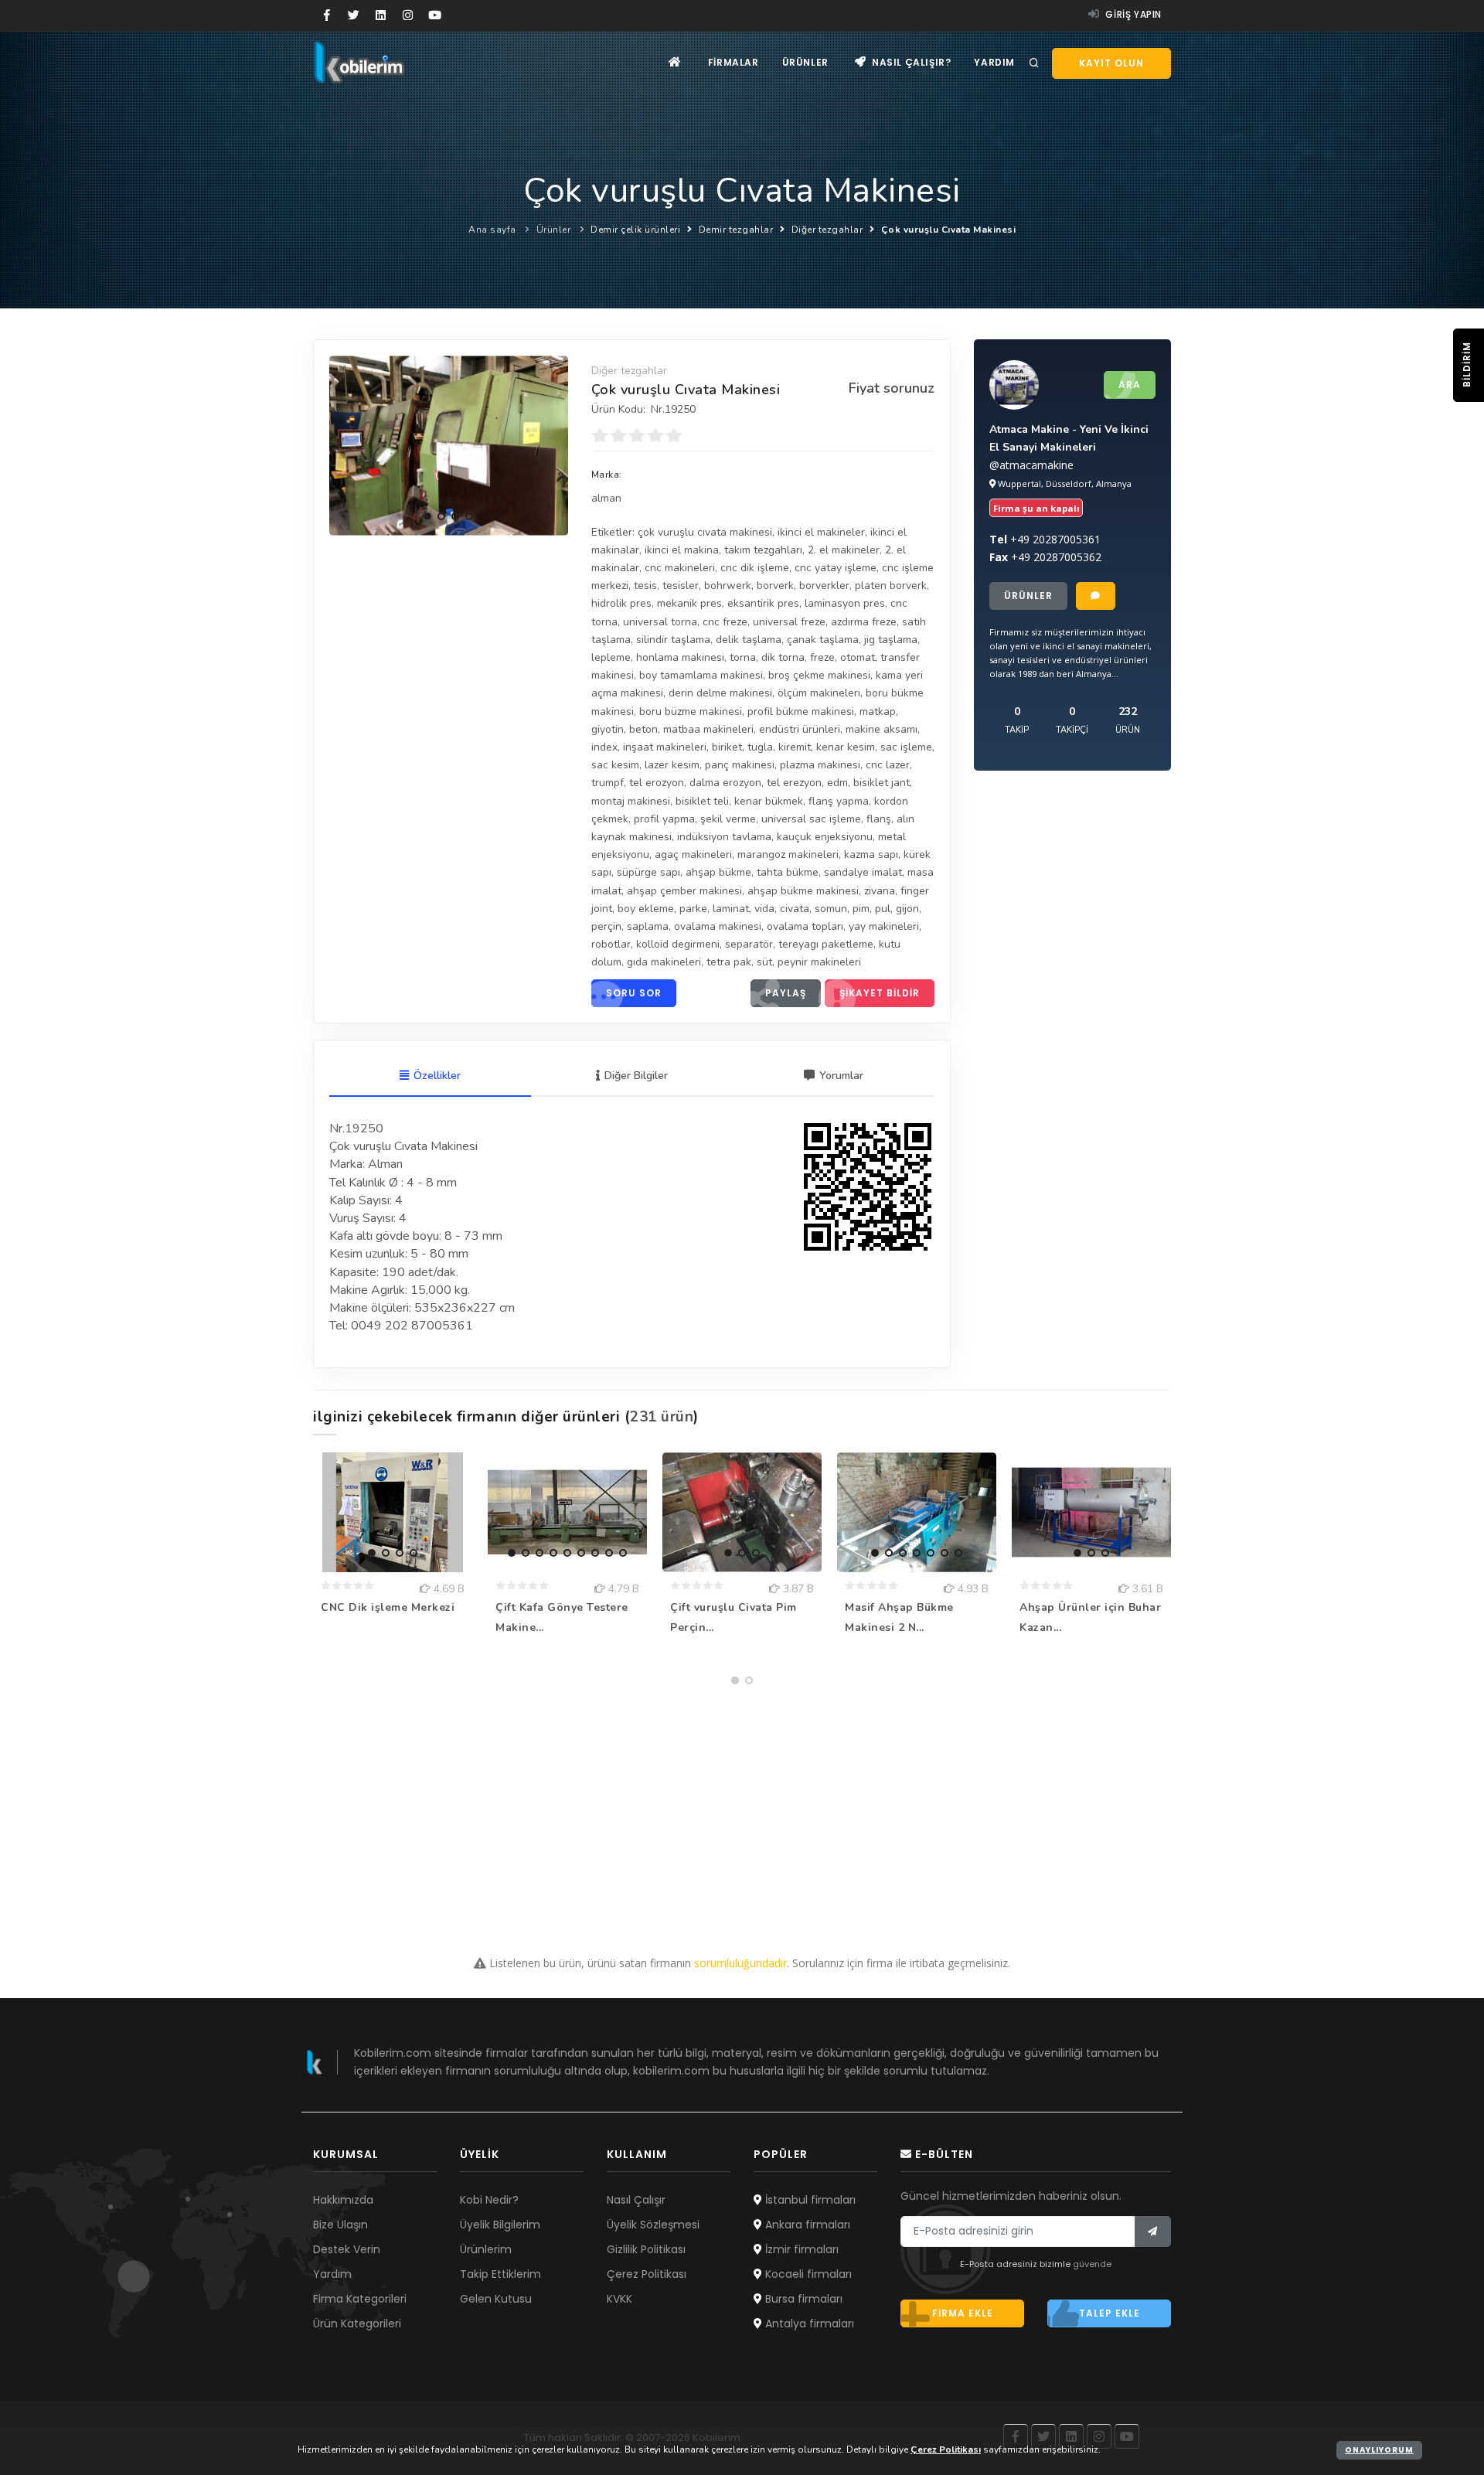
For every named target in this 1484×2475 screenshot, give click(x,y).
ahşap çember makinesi (684, 891)
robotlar (611, 944)
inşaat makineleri (665, 747)
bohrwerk (728, 586)
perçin (606, 926)
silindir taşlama (673, 640)
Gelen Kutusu (496, 2299)
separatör (749, 944)
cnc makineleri (680, 568)
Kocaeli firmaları (807, 2274)
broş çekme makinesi (819, 675)
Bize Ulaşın (340, 2225)
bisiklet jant (882, 783)
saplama (648, 926)
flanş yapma (839, 801)
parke (693, 909)
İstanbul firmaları (809, 2200)
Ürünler (805, 62)
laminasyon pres (845, 603)
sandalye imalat (863, 872)
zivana (880, 891)
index (604, 747)
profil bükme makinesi (801, 712)
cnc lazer (888, 765)
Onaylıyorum (1379, 2450)
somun (831, 909)
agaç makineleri (693, 855)
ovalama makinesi (718, 926)
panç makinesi (740, 765)
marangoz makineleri (788, 855)
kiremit (795, 747)
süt (764, 962)
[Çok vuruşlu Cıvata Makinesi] (449, 445)
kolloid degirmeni (678, 944)
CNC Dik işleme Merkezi (388, 1607)
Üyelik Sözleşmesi (653, 2225)
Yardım (994, 62)
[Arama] (1034, 63)
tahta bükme (788, 872)
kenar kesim (846, 747)
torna (743, 657)
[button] (427, 516)
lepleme (611, 657)
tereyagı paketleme (826, 944)
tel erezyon (794, 783)
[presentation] (345, 443)
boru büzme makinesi (691, 712)
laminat (731, 909)
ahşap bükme (718, 872)
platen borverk (891, 586)
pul (883, 909)
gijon (907, 909)
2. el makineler (844, 550)
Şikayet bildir (880, 993)
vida (764, 909)
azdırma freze (864, 622)
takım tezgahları (763, 550)
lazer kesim (672, 765)
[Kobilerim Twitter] (354, 15)
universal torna (660, 622)
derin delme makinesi (720, 693)
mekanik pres (689, 603)
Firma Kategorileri (360, 2299)
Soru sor (634, 993)
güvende (1092, 2264)
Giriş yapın (1132, 14)
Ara (1130, 385)
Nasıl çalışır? (910, 62)
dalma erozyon (725, 783)
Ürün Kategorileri (357, 2324)
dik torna (783, 657)
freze (822, 657)
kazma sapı (871, 855)
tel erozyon (657, 783)
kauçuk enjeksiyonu (825, 837)
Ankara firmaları (806, 2225)
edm (837, 783)
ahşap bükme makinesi (803, 891)
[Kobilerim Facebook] (327, 15)
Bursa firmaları (802, 2299)
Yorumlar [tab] (841, 1076)
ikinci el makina (682, 550)
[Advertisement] (742, 1800)
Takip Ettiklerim (500, 2274)
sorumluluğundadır (740, 1963)
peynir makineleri (819, 962)
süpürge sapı (648, 872)
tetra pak (729, 962)
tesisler (681, 586)
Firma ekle (963, 2313)
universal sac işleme (811, 819)
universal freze (789, 622)
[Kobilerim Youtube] (435, 15)
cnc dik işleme (755, 568)
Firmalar (733, 62)
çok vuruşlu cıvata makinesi (705, 532)
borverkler (824, 586)
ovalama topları (805, 926)
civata (795, 909)
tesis (645, 586)
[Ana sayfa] (675, 62)
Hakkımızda (343, 2200)
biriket (727, 747)
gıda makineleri (664, 962)
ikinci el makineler (821, 532)
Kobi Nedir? (489, 2200)
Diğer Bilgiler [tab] (636, 1076)
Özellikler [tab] (437, 1076)
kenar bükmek (769, 801)
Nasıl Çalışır (636, 2200)
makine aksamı (882, 729)
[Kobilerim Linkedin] (381, 15)
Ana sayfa (492, 230)
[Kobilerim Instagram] (408, 15)
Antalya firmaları (808, 2324)
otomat (858, 657)
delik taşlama (749, 640)
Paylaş (786, 993)
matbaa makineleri (708, 729)
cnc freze (725, 622)
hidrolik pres (621, 603)
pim (861, 909)
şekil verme (728, 819)
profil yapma (664, 819)
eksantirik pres (763, 603)
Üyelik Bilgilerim (500, 2225)
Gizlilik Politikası (646, 2249)
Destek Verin (347, 2249)
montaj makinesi (631, 801)
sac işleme (906, 747)
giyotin (608, 729)
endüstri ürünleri (800, 729)
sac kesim (615, 765)
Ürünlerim (486, 2249)
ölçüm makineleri (819, 693)
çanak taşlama (823, 640)
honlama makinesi (680, 657)
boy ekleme (646, 909)
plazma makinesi (820, 765)
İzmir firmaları (800, 2249)
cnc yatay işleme (836, 568)
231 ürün (662, 1417)
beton (643, 729)
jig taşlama (891, 640)
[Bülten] (1153, 2232)
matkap (878, 712)
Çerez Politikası (647, 2274)
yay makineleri (884, 926)
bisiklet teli (702, 801)
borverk (775, 586)
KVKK (619, 2299)
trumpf (608, 783)
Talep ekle (1110, 2313)
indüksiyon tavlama (724, 837)
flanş (879, 819)
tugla (760, 747)
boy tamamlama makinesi (701, 675)
